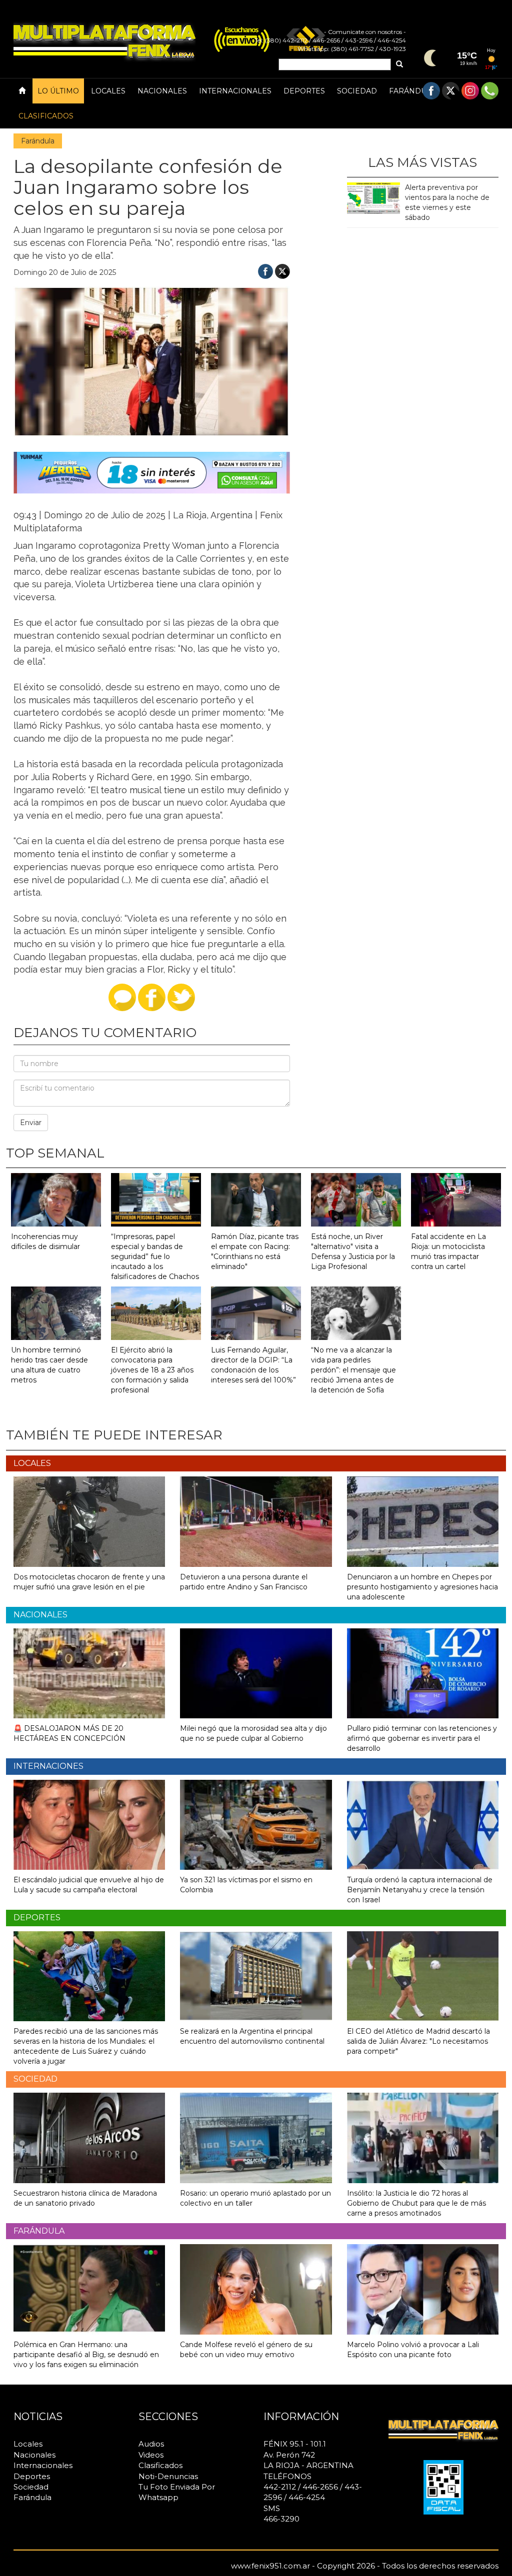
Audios (151, 2444)
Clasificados (46, 116)
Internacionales (235, 91)
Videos (151, 2455)
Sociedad (357, 91)
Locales (108, 91)
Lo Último (58, 91)
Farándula (412, 91)
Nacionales (162, 91)
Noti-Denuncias (168, 2476)
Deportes (304, 91)
